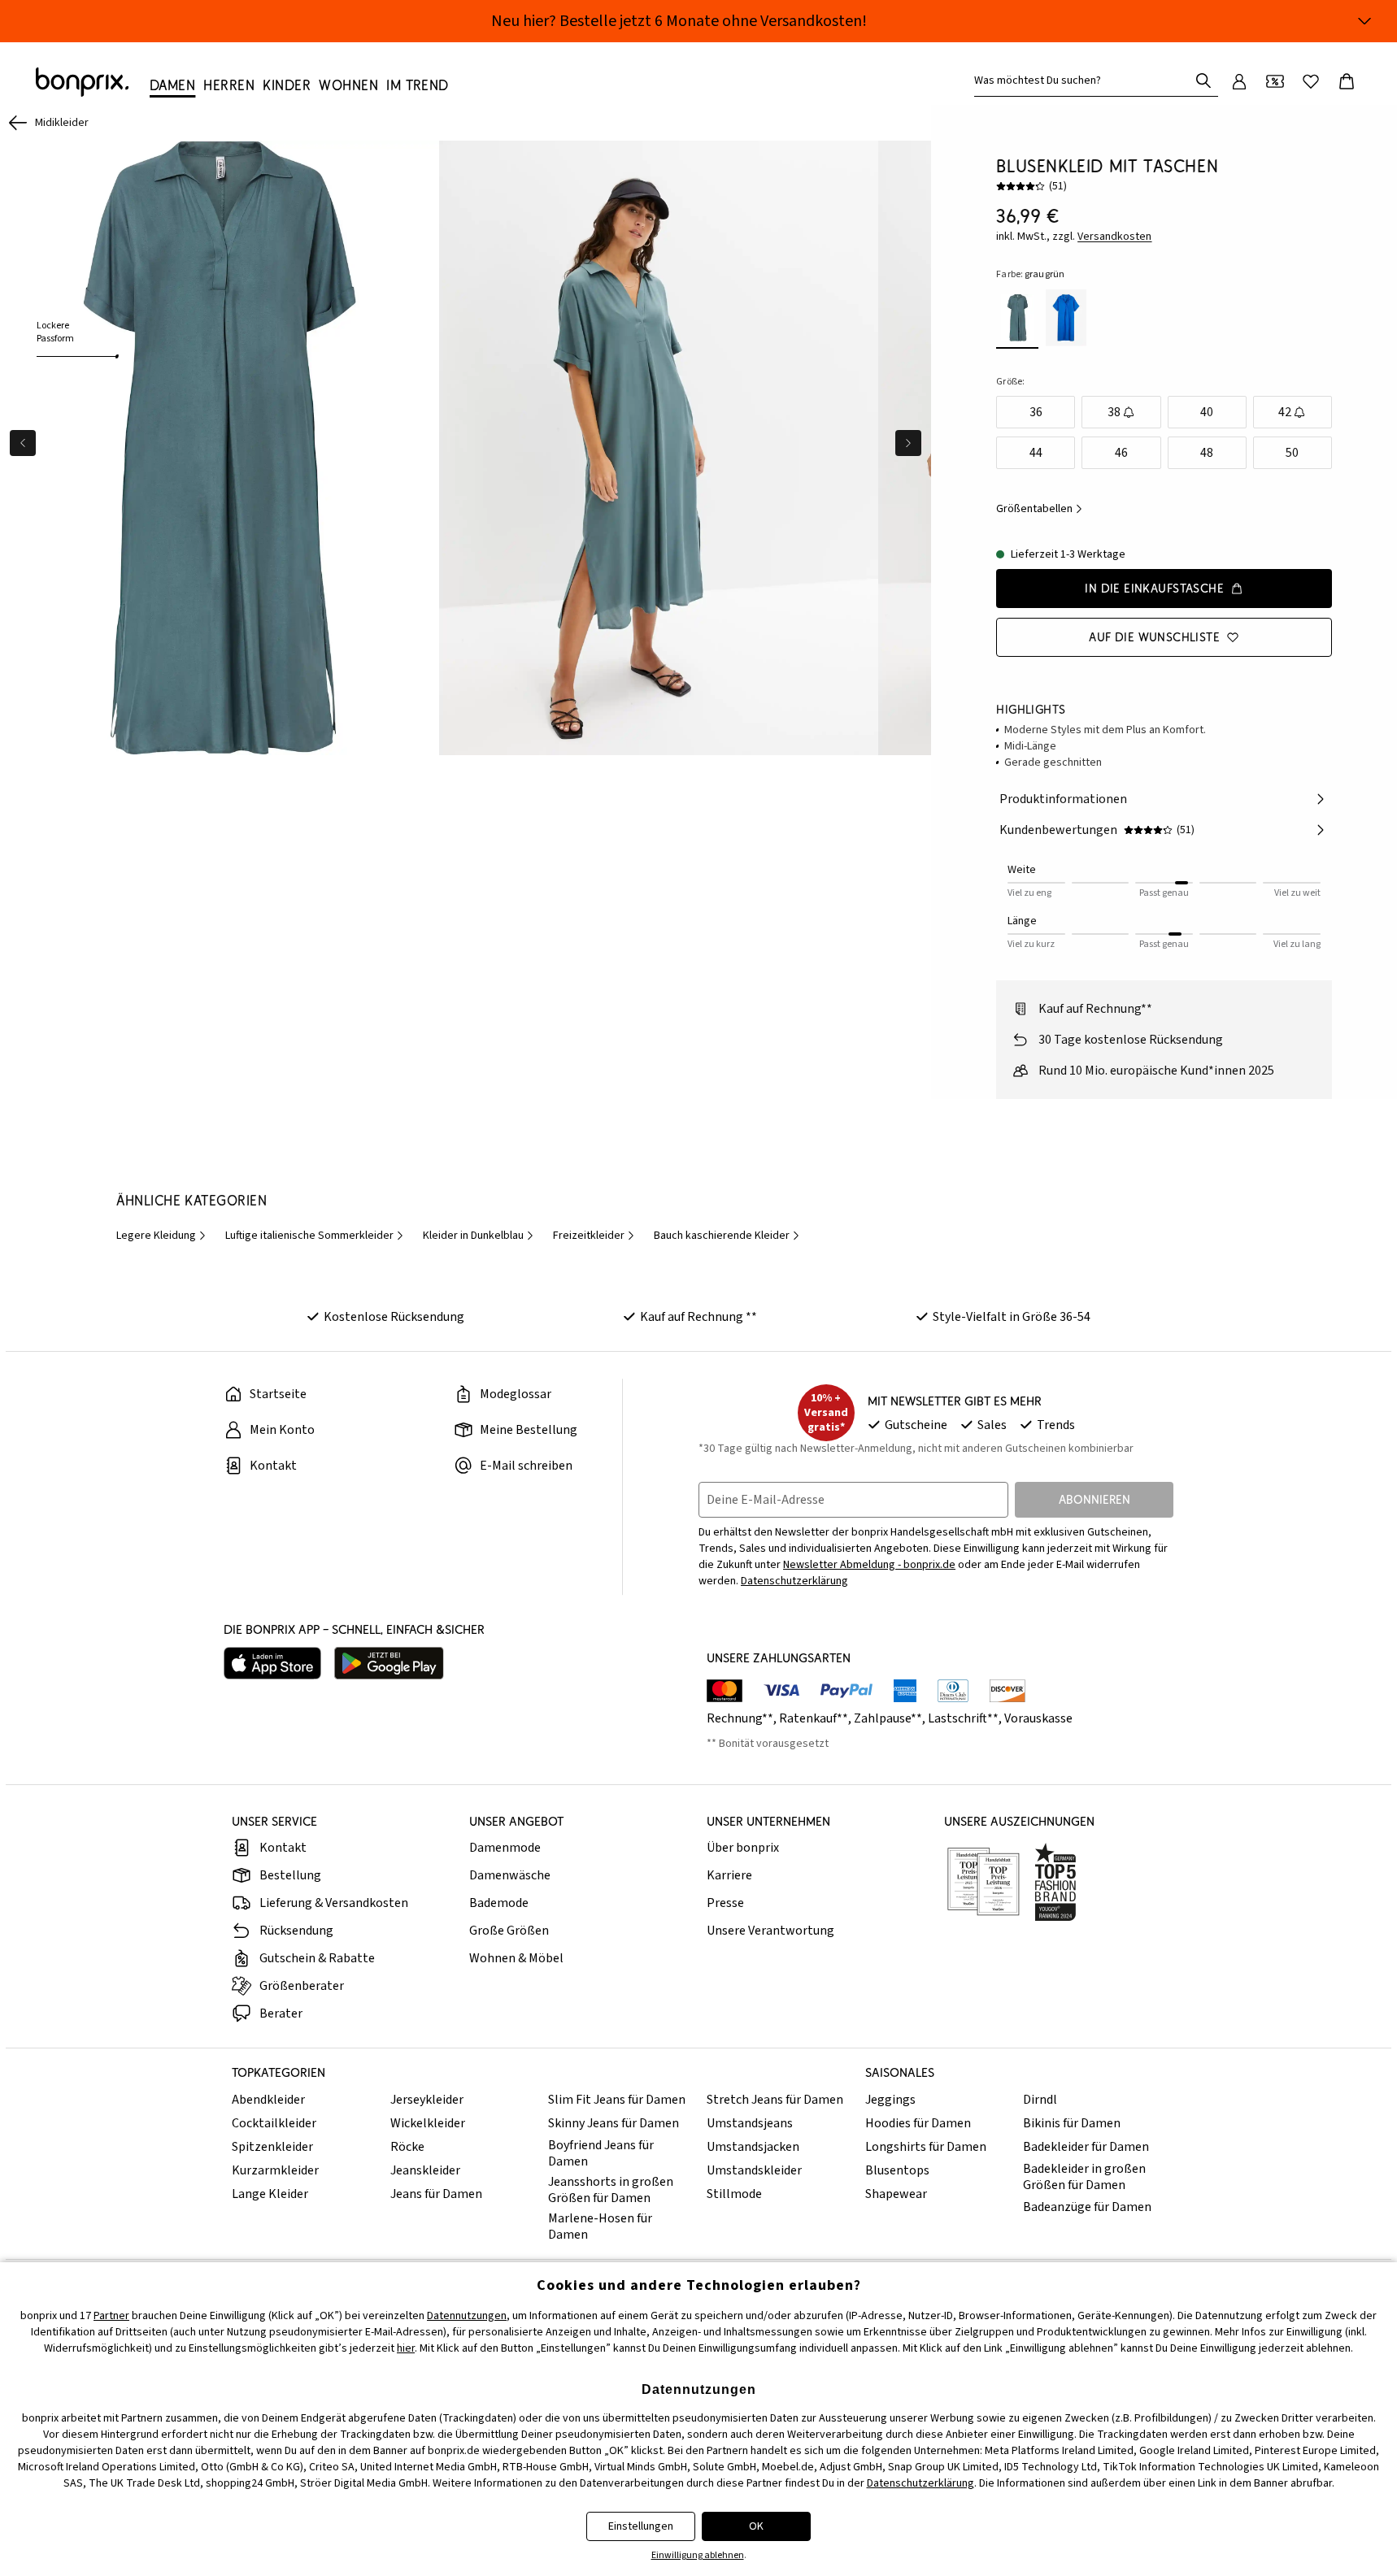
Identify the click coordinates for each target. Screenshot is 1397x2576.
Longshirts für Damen (926, 2147)
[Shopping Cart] (1347, 81)
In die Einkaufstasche (1154, 588)
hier (406, 2348)
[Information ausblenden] (1364, 21)
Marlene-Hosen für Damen (600, 2226)
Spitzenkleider (272, 2147)
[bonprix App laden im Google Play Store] (389, 1663)
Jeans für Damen (436, 2194)
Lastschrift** (963, 1718)
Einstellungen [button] (641, 2526)
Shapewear (896, 2194)
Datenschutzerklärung (794, 1581)
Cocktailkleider (274, 2123)
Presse (725, 1903)
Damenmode (505, 1848)
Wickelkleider (428, 2123)
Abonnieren (1095, 1499)
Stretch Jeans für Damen (775, 2100)
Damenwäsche (510, 1875)
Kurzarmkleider (275, 2170)
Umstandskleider (754, 2170)
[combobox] (1085, 80)
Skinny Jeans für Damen (614, 2123)
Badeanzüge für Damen (1087, 2207)
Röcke (407, 2147)
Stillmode (734, 2194)
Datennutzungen (467, 2316)
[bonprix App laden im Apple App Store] (272, 1663)
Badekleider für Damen (1086, 2147)
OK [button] (756, 2526)
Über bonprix (743, 1848)
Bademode (499, 1903)
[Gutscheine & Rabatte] (1275, 81)
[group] (220, 448)
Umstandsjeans (750, 2123)
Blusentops (897, 2170)
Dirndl (1040, 2100)
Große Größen (509, 1931)
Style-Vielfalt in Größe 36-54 (1012, 1317)
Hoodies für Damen (918, 2123)
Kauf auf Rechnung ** (698, 1317)
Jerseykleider (427, 2100)
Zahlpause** (888, 1718)
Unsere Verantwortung (770, 1931)
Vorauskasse (1038, 1718)
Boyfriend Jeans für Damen (601, 2153)
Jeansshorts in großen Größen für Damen (611, 2190)
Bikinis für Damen (1072, 2123)
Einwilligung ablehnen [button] (698, 2555)
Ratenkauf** (814, 1718)
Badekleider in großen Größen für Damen (1084, 2177)
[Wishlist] (1311, 81)
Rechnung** (740, 1718)
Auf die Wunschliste (1154, 637)
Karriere (729, 1875)
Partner (111, 2316)
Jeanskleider (425, 2170)
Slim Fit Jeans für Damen (617, 2100)
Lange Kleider (270, 2194)
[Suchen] (1203, 80)
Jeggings (890, 2100)
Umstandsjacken (753, 2147)
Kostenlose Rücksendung (394, 1317)
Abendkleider (268, 2100)
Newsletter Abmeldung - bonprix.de (869, 1565)
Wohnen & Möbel (516, 1958)
